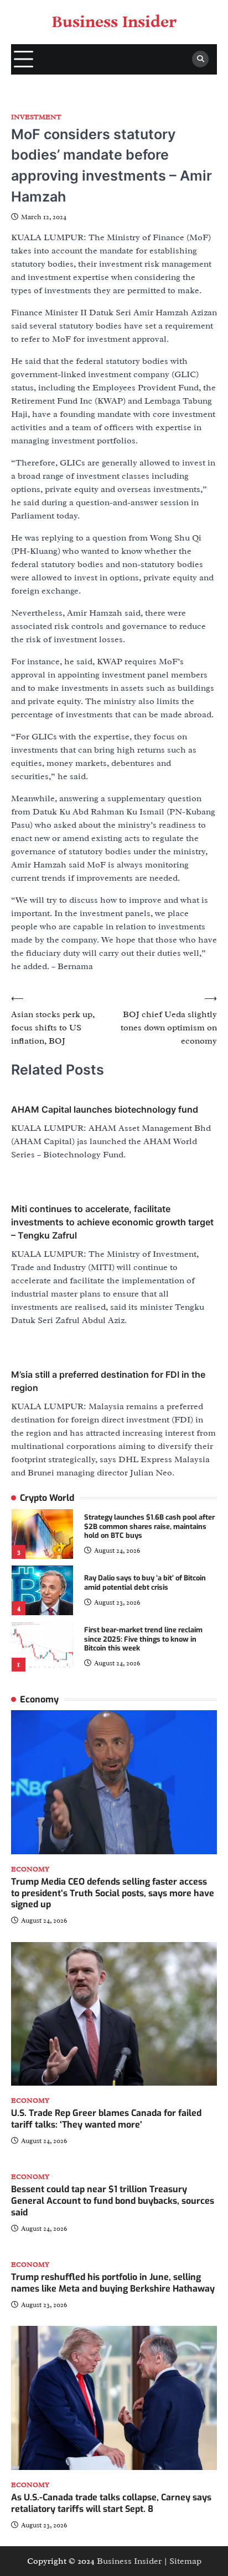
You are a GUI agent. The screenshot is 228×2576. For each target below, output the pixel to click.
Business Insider (114, 22)
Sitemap (185, 2561)
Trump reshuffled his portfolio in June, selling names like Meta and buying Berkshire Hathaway (113, 2283)
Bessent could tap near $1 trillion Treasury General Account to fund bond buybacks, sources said (113, 2201)
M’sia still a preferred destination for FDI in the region (108, 1381)
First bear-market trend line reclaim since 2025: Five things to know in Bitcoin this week (143, 1639)
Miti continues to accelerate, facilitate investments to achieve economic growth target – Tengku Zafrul (112, 1222)
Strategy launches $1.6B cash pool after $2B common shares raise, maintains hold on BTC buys (149, 1526)
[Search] (200, 59)
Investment (36, 117)
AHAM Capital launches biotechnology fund (105, 1109)
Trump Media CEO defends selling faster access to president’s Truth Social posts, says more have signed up (113, 1893)
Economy (30, 1869)
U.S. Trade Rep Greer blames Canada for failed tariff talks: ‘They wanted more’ (106, 2119)
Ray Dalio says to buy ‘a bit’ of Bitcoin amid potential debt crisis (145, 1583)
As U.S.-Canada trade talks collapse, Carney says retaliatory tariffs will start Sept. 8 (111, 2503)
